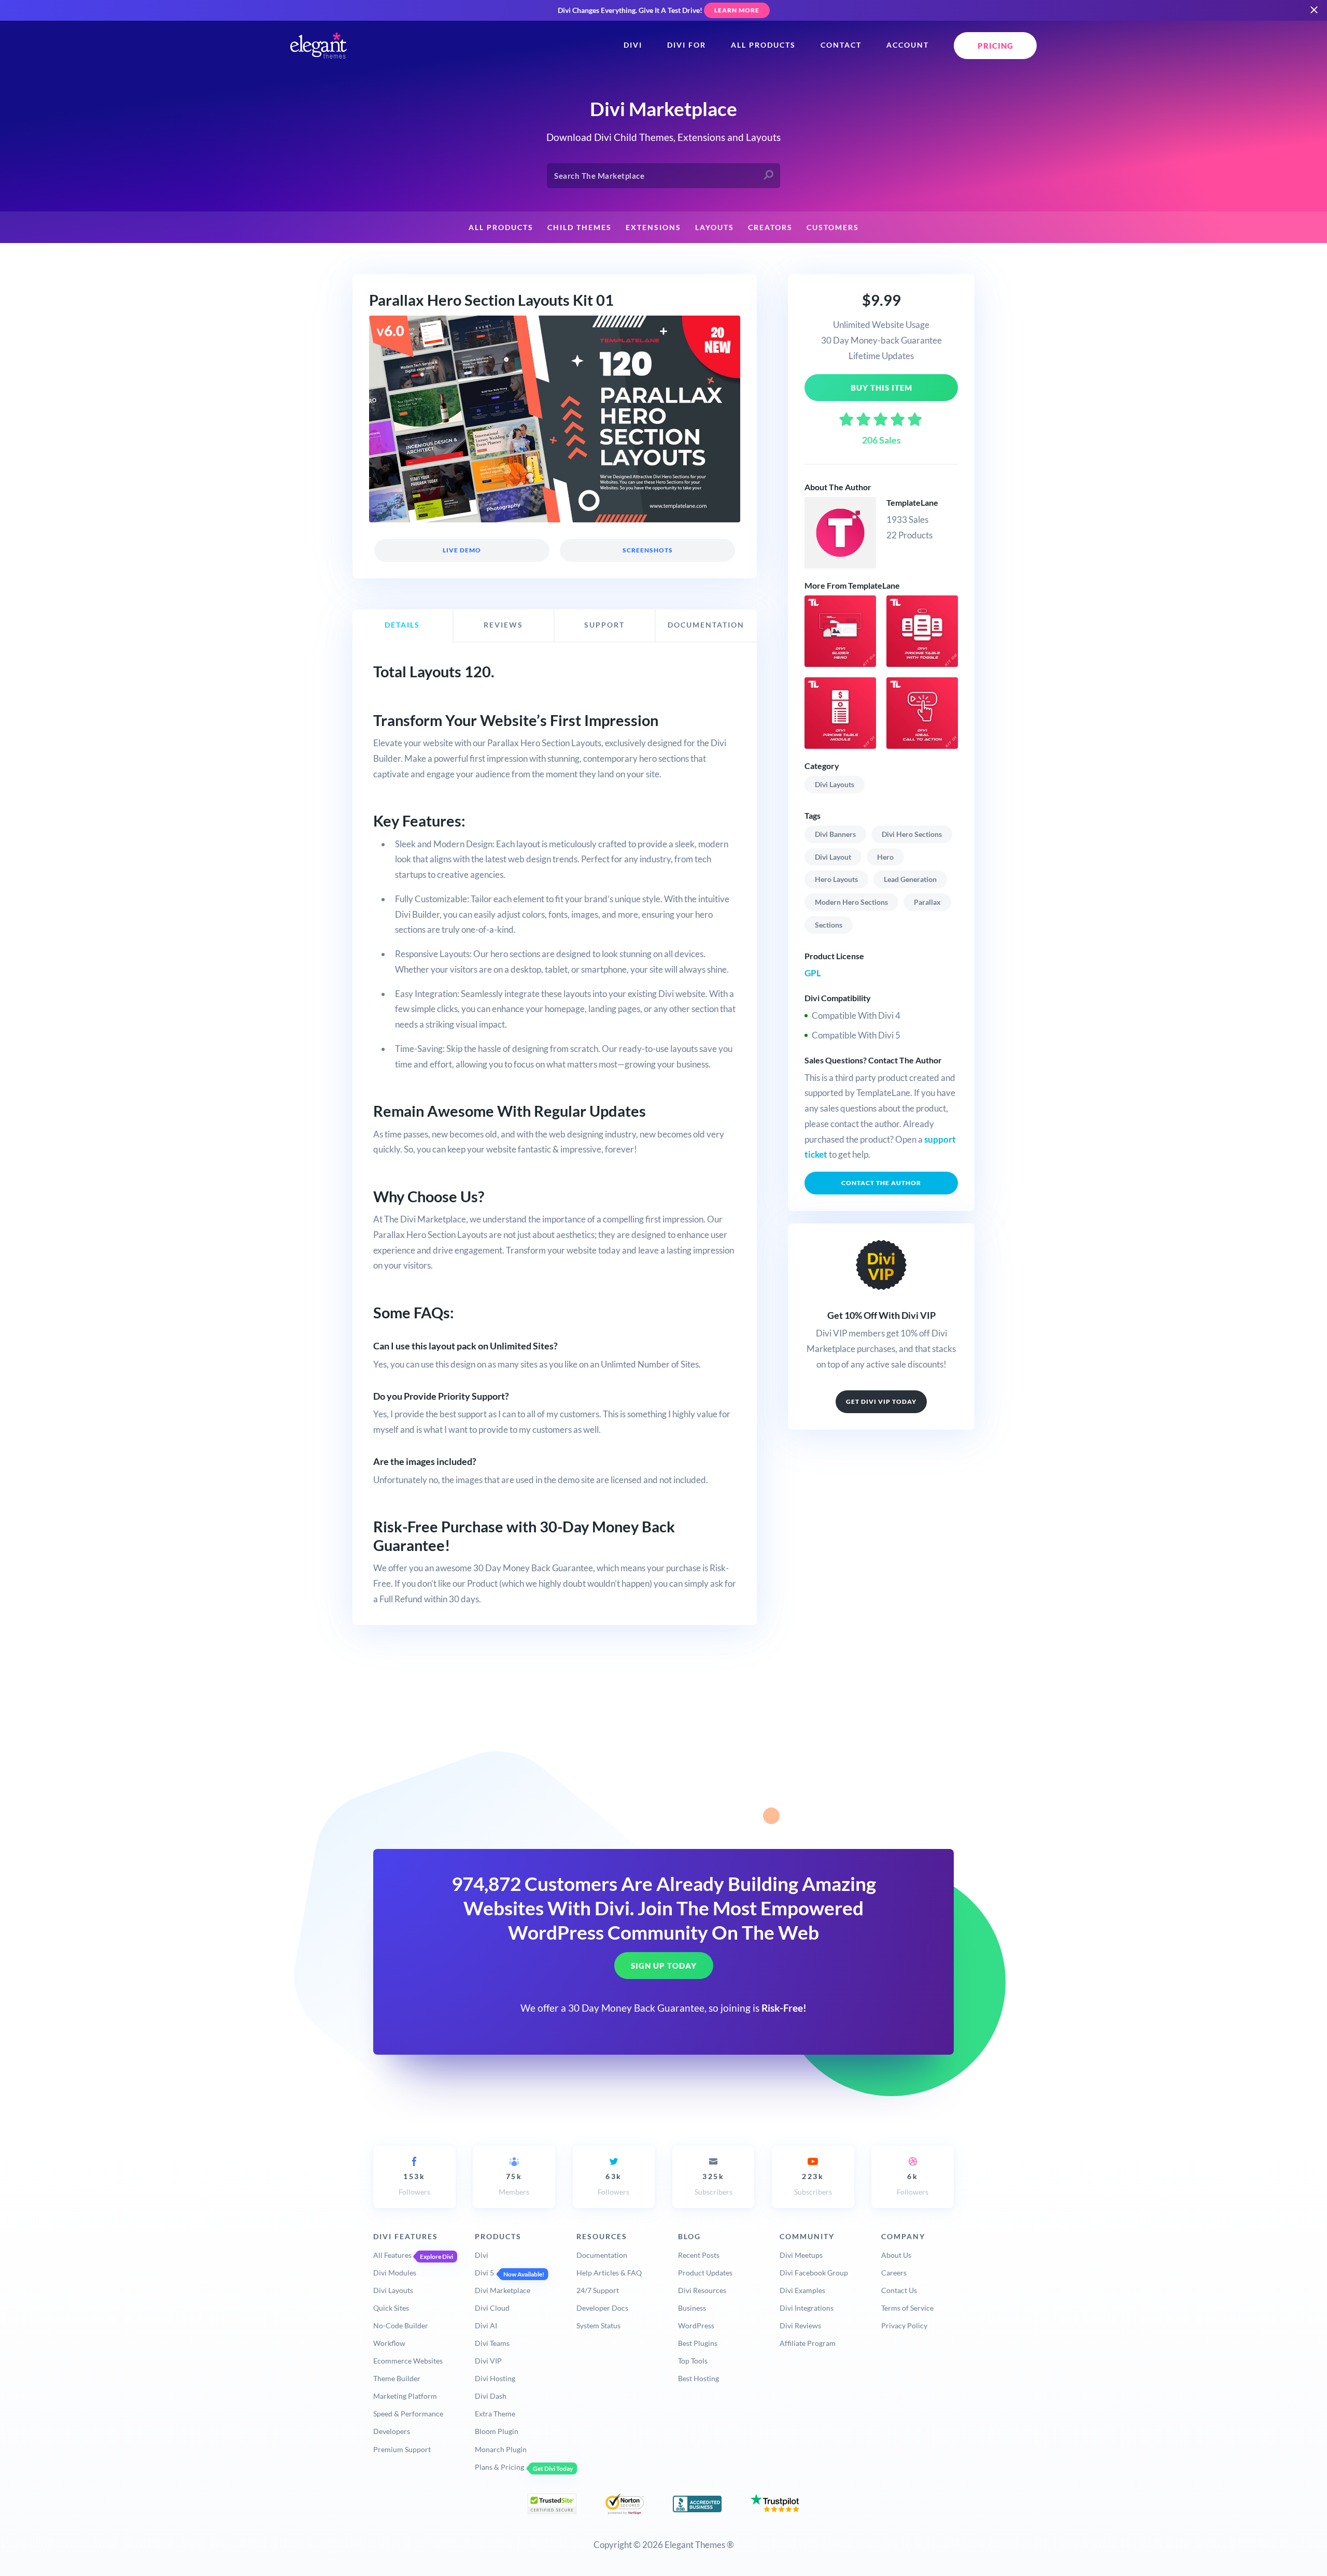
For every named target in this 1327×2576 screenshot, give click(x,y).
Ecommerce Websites (408, 2361)
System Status (598, 2325)
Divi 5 (484, 2273)
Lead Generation (910, 879)
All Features (392, 2255)
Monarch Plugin (501, 2449)
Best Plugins (698, 2343)
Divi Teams (492, 2343)
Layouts (715, 227)
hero (885, 857)
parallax (927, 902)
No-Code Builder (401, 2325)
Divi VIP (488, 2361)
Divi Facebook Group (814, 2273)
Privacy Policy (904, 2325)
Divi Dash (491, 2396)
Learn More (737, 10)
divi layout (833, 857)
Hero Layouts (836, 879)
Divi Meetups (801, 2255)
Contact (841, 45)
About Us (896, 2255)
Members (514, 2184)
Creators (770, 227)
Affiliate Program (808, 2343)
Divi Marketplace (503, 2290)
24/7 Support (598, 2290)
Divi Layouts (835, 784)
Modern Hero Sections (851, 902)
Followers (414, 2184)
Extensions (653, 227)
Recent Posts (699, 2255)
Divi (633, 45)
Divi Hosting (495, 2378)
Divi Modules (395, 2273)
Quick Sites (391, 2308)
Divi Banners (835, 834)
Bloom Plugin (497, 2431)
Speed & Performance (408, 2414)
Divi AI (486, 2325)
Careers (894, 2273)
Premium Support (402, 2449)
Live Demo (462, 550)
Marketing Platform (405, 2396)
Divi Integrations (807, 2308)
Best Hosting (698, 2378)
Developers (392, 2431)
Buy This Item (881, 388)
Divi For (687, 45)
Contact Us (899, 2290)
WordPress (696, 2325)
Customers (833, 227)
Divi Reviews (800, 2325)
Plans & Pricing (499, 2467)
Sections (829, 925)
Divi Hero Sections (912, 834)
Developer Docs (602, 2308)
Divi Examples (802, 2290)
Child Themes (580, 227)
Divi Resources (702, 2290)
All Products (763, 45)
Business (692, 2308)
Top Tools (693, 2361)
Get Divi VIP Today (881, 1401)
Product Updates (705, 2273)
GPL (813, 973)
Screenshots (647, 550)
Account (908, 45)
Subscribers (714, 2184)
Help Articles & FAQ (609, 2273)
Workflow (389, 2343)
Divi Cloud (492, 2308)
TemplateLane (912, 502)
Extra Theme (495, 2414)
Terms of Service (907, 2308)
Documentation (602, 2255)
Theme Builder (397, 2378)
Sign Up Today (664, 1966)
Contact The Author (881, 1183)
